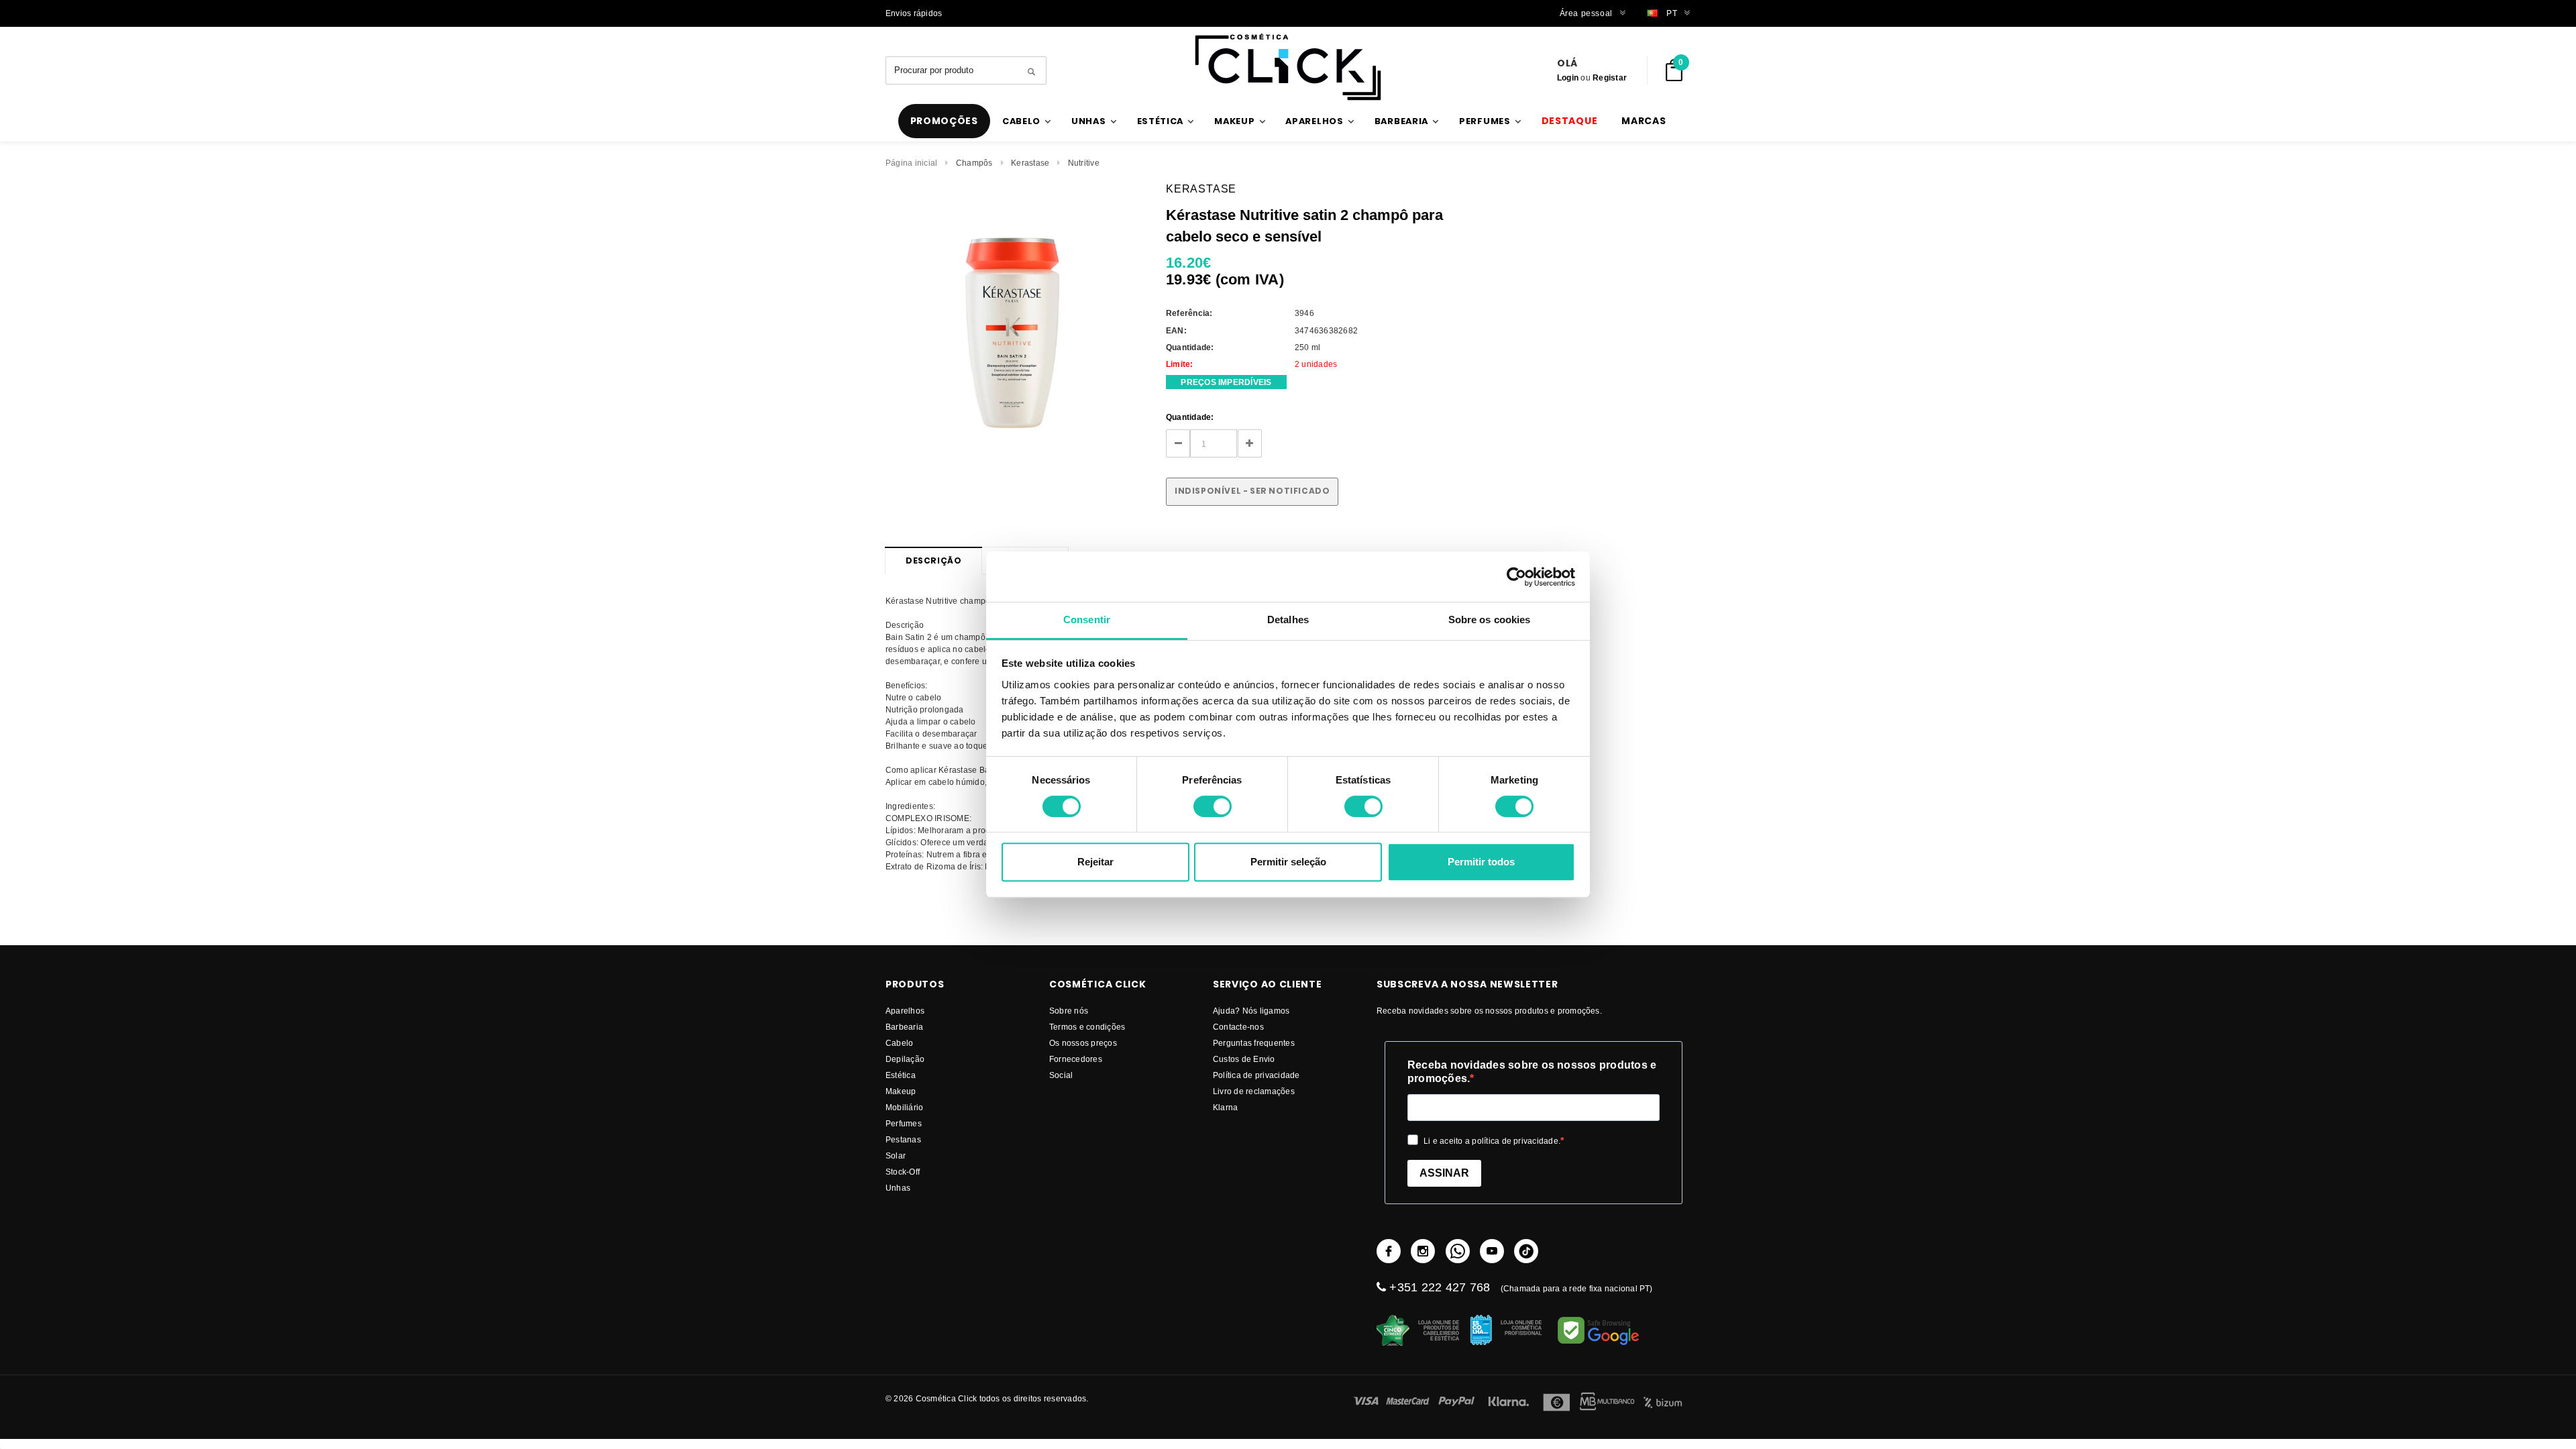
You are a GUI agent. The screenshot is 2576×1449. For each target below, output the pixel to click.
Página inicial (911, 163)
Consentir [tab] (1087, 620)
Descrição (933, 560)
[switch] (1213, 806)
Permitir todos (1481, 862)
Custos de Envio (1244, 1059)
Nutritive (1084, 163)
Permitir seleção (1288, 862)
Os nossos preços (1083, 1043)
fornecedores (1076, 1059)
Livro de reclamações (1254, 1091)
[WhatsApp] (1458, 1251)
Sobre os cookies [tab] (1490, 620)
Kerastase (1030, 163)
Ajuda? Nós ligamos (1251, 1011)
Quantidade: (1190, 417)
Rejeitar (1095, 862)
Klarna (1225, 1107)
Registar (1610, 77)
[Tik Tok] (1526, 1251)
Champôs (974, 163)
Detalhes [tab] (1288, 620)
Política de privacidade (1256, 1075)
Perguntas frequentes (1254, 1043)
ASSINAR (1444, 1173)
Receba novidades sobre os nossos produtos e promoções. (1532, 1072)
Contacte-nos (1238, 1027)
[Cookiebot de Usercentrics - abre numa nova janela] (1516, 577)
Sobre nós (1069, 1011)
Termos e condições (1087, 1027)
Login (1568, 77)
